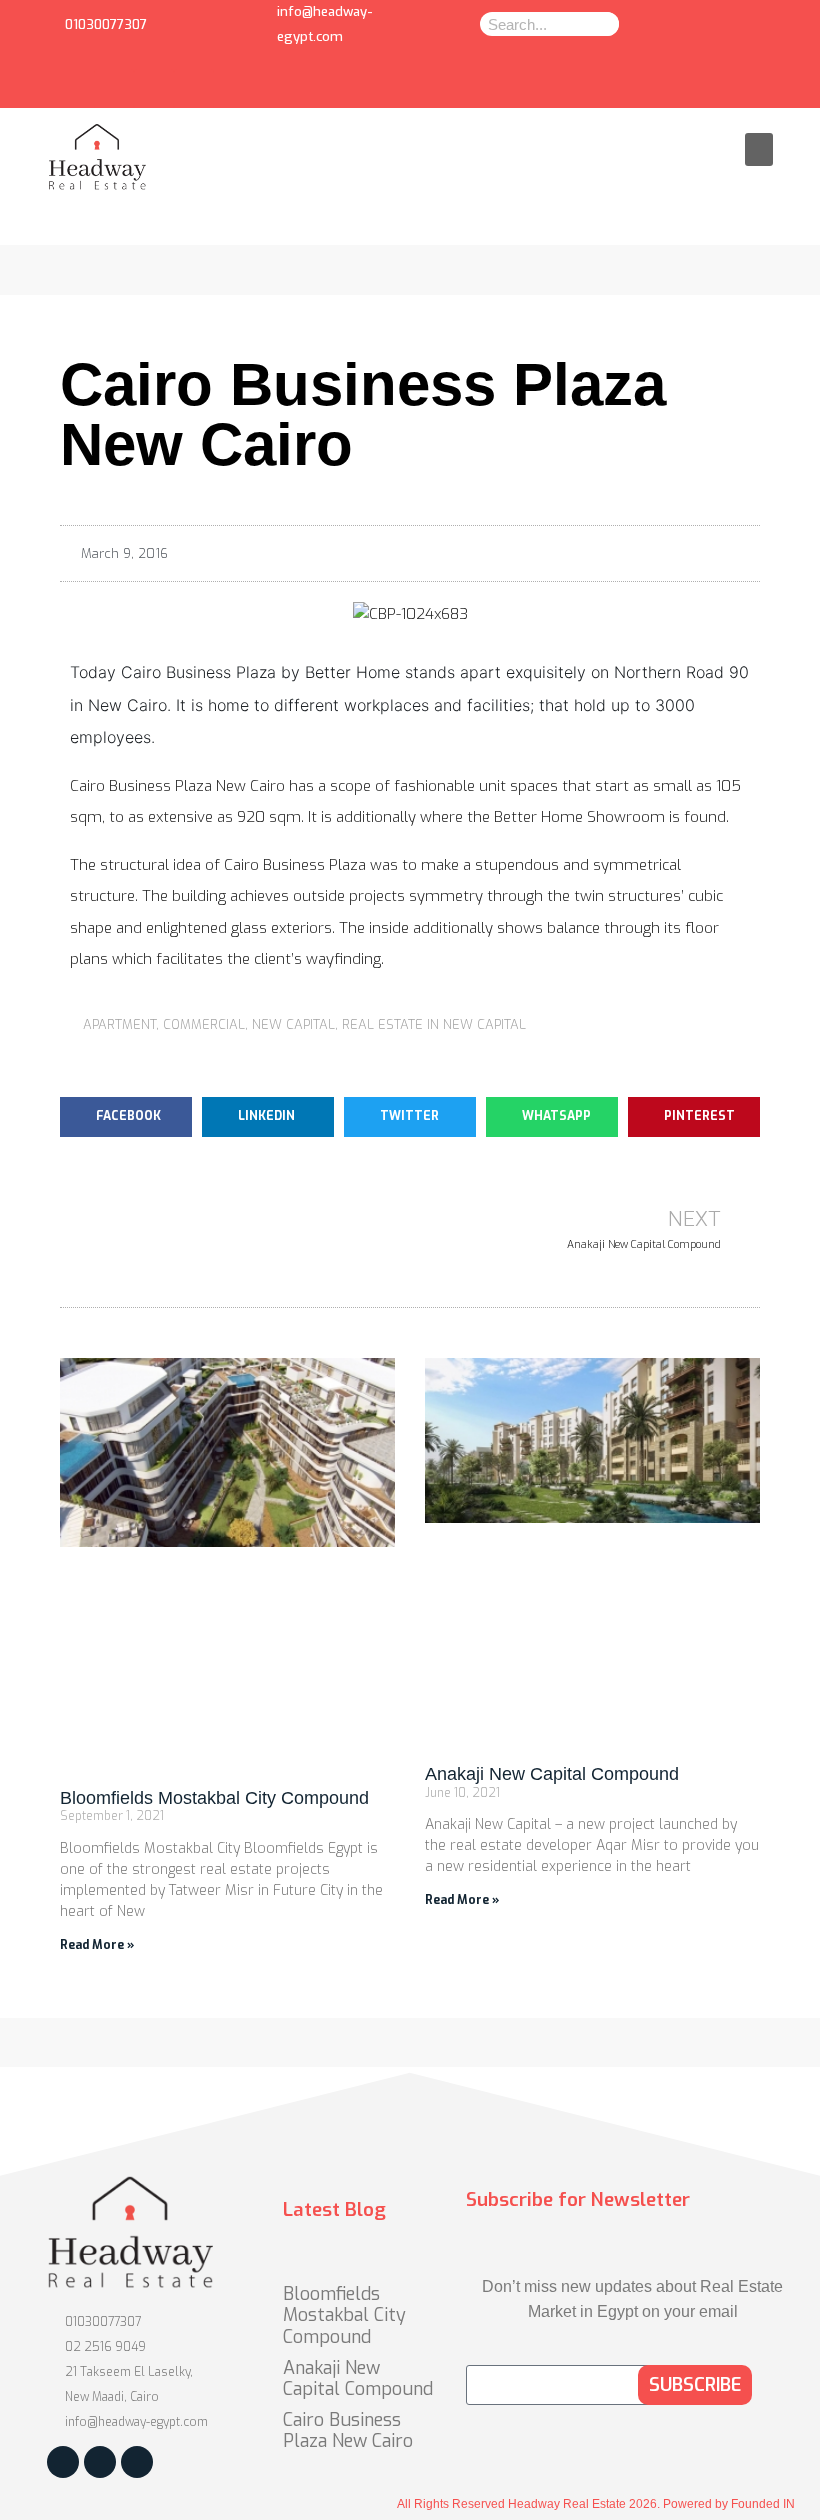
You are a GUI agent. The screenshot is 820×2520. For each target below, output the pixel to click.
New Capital (293, 1024)
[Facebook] (114, 89)
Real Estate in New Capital (434, 1024)
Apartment (119, 1024)
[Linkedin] (194, 89)
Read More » (97, 1945)
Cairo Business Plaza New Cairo (348, 2431)
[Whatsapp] (154, 89)
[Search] (601, 24)
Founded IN (763, 2504)
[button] (759, 149)
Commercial (204, 1024)
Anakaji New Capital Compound (552, 1774)
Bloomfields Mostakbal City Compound (214, 1798)
